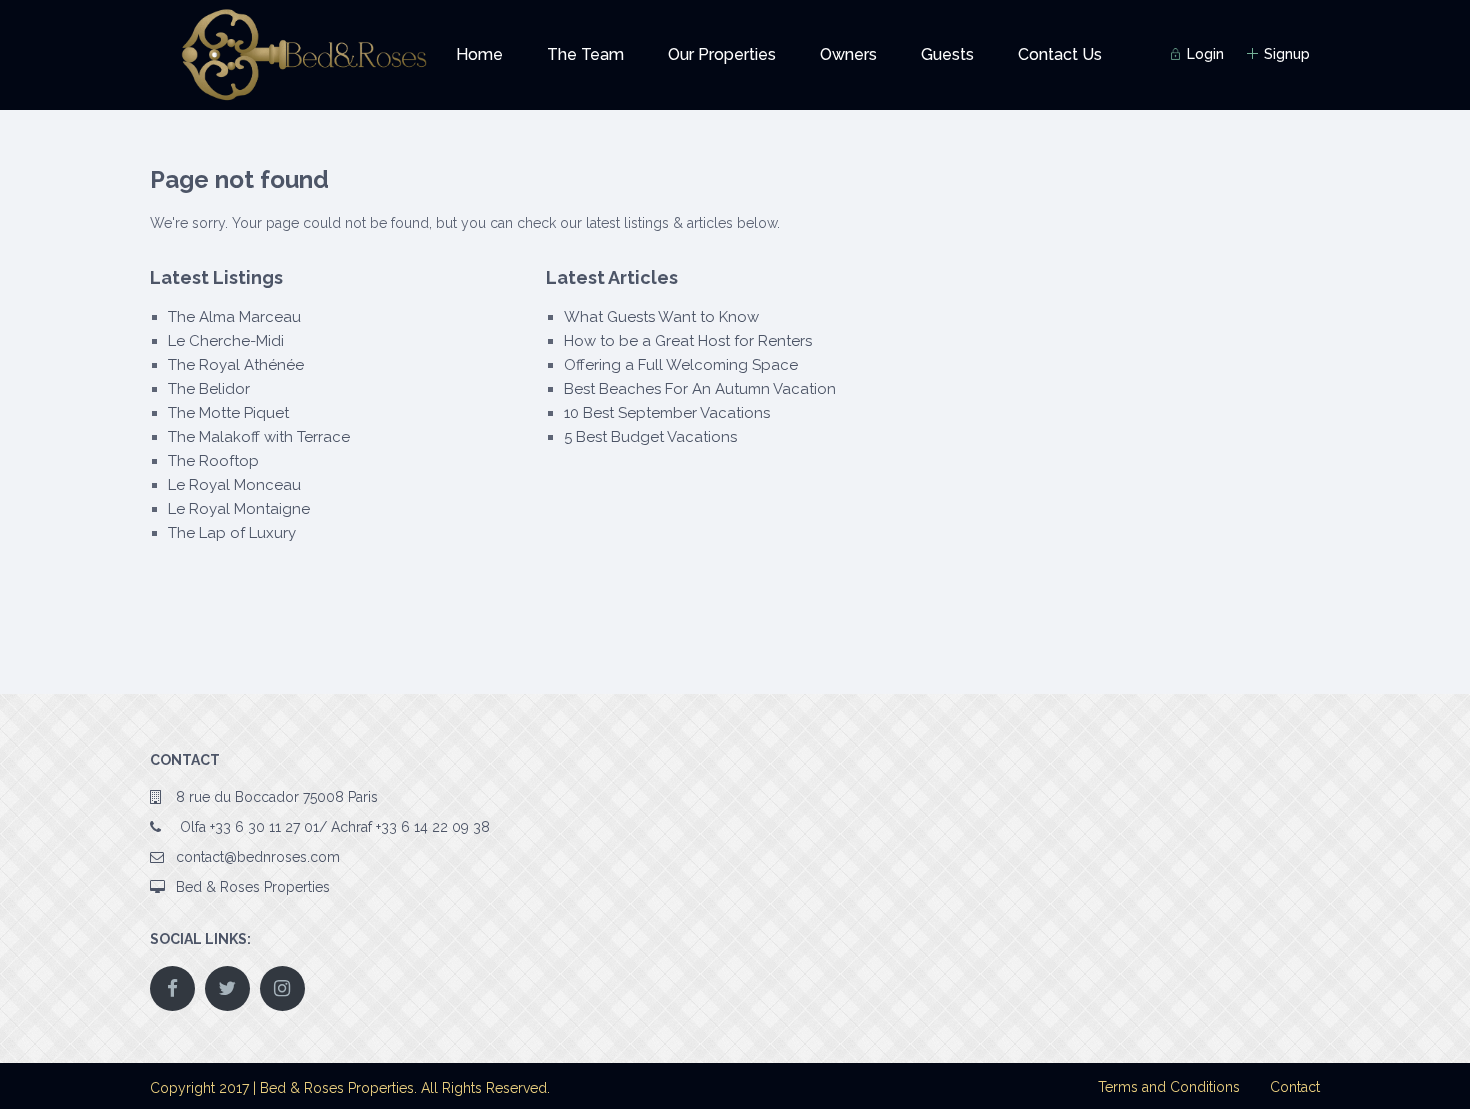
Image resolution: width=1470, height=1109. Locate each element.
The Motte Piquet (228, 413)
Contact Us (1060, 54)
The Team (585, 54)
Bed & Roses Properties (253, 887)
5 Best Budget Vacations (650, 437)
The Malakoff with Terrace (259, 437)
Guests (947, 54)
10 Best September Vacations (667, 413)
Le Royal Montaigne (239, 509)
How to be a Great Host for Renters (688, 341)
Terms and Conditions (1169, 1087)
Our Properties (722, 54)
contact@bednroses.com (258, 857)
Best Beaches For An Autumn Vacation (700, 389)
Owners (848, 54)
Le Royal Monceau (234, 485)
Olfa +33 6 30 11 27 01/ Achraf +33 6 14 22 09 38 (333, 827)
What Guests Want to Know (661, 317)
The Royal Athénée (236, 365)
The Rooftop (213, 461)
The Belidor (209, 389)
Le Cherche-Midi (226, 341)
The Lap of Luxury (232, 533)
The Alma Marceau (234, 317)
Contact (1295, 1087)
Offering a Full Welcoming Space (681, 365)
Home (479, 54)
